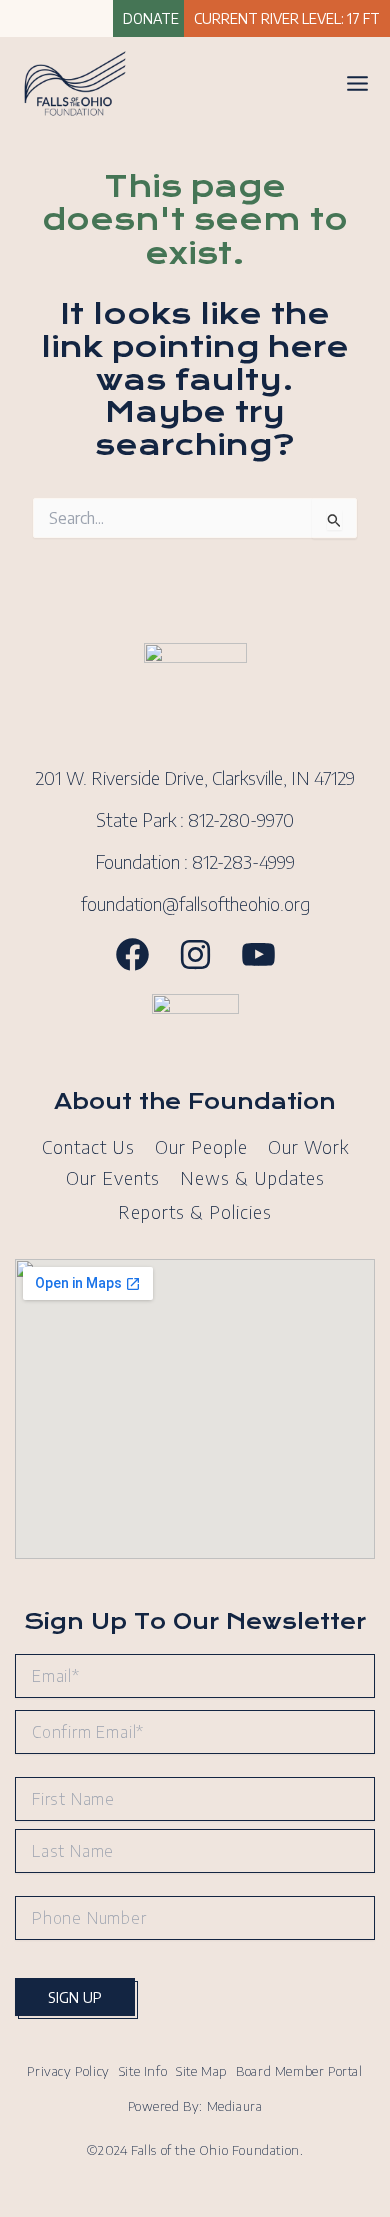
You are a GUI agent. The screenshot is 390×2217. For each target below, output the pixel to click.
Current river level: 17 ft (287, 18)
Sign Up (75, 1997)
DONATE (151, 18)
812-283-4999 (243, 861)
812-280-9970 (241, 819)
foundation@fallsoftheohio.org (195, 903)
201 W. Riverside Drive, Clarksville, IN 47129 (195, 777)
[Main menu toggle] (357, 83)
